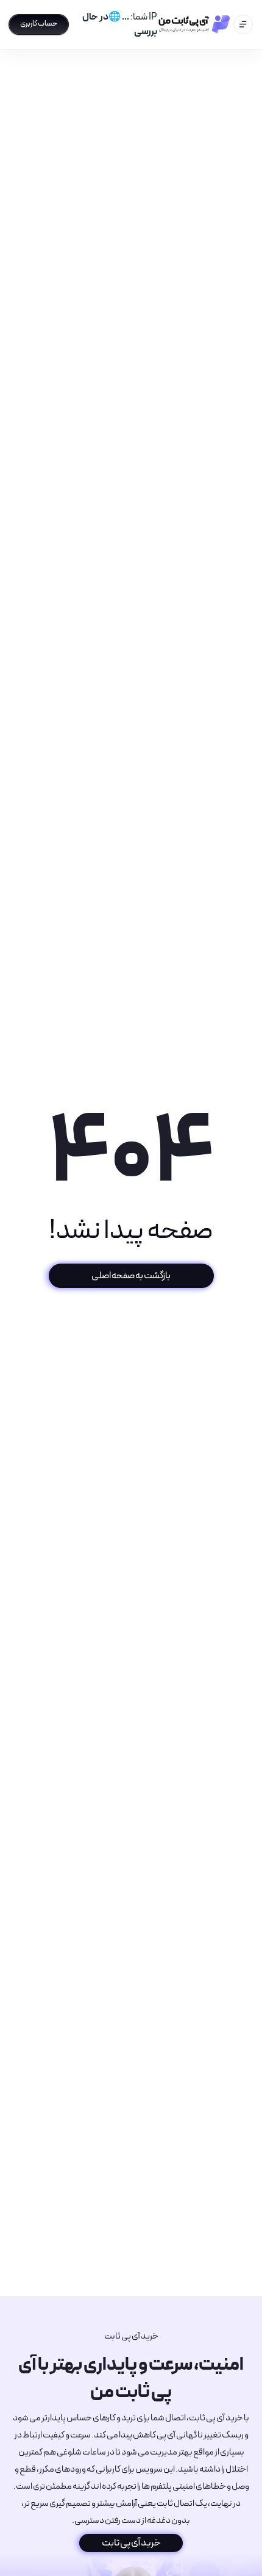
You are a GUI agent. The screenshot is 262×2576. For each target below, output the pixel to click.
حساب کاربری (39, 24)
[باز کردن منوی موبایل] (243, 24)
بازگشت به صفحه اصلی (131, 1275)
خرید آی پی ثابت (131, 2543)
